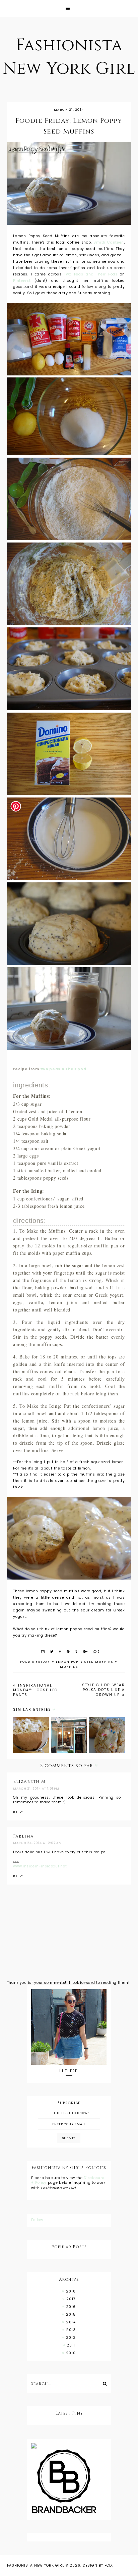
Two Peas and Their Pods (91, 274)
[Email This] (43, 1652)
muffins (69, 1667)
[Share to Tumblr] (77, 1652)
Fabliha (23, 1836)
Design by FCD (97, 2565)
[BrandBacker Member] (69, 2482)
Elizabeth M (29, 1782)
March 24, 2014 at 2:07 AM (38, 1843)
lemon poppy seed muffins (85, 1662)
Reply (18, 1812)
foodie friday (35, 1662)
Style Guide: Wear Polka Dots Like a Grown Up (103, 1690)
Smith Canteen (109, 242)
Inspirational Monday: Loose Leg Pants (36, 1690)
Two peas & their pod (63, 1069)
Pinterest (22, 281)
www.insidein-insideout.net (40, 1866)
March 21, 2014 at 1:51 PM (36, 1789)
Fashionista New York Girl (36, 2565)
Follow (37, 2220)
